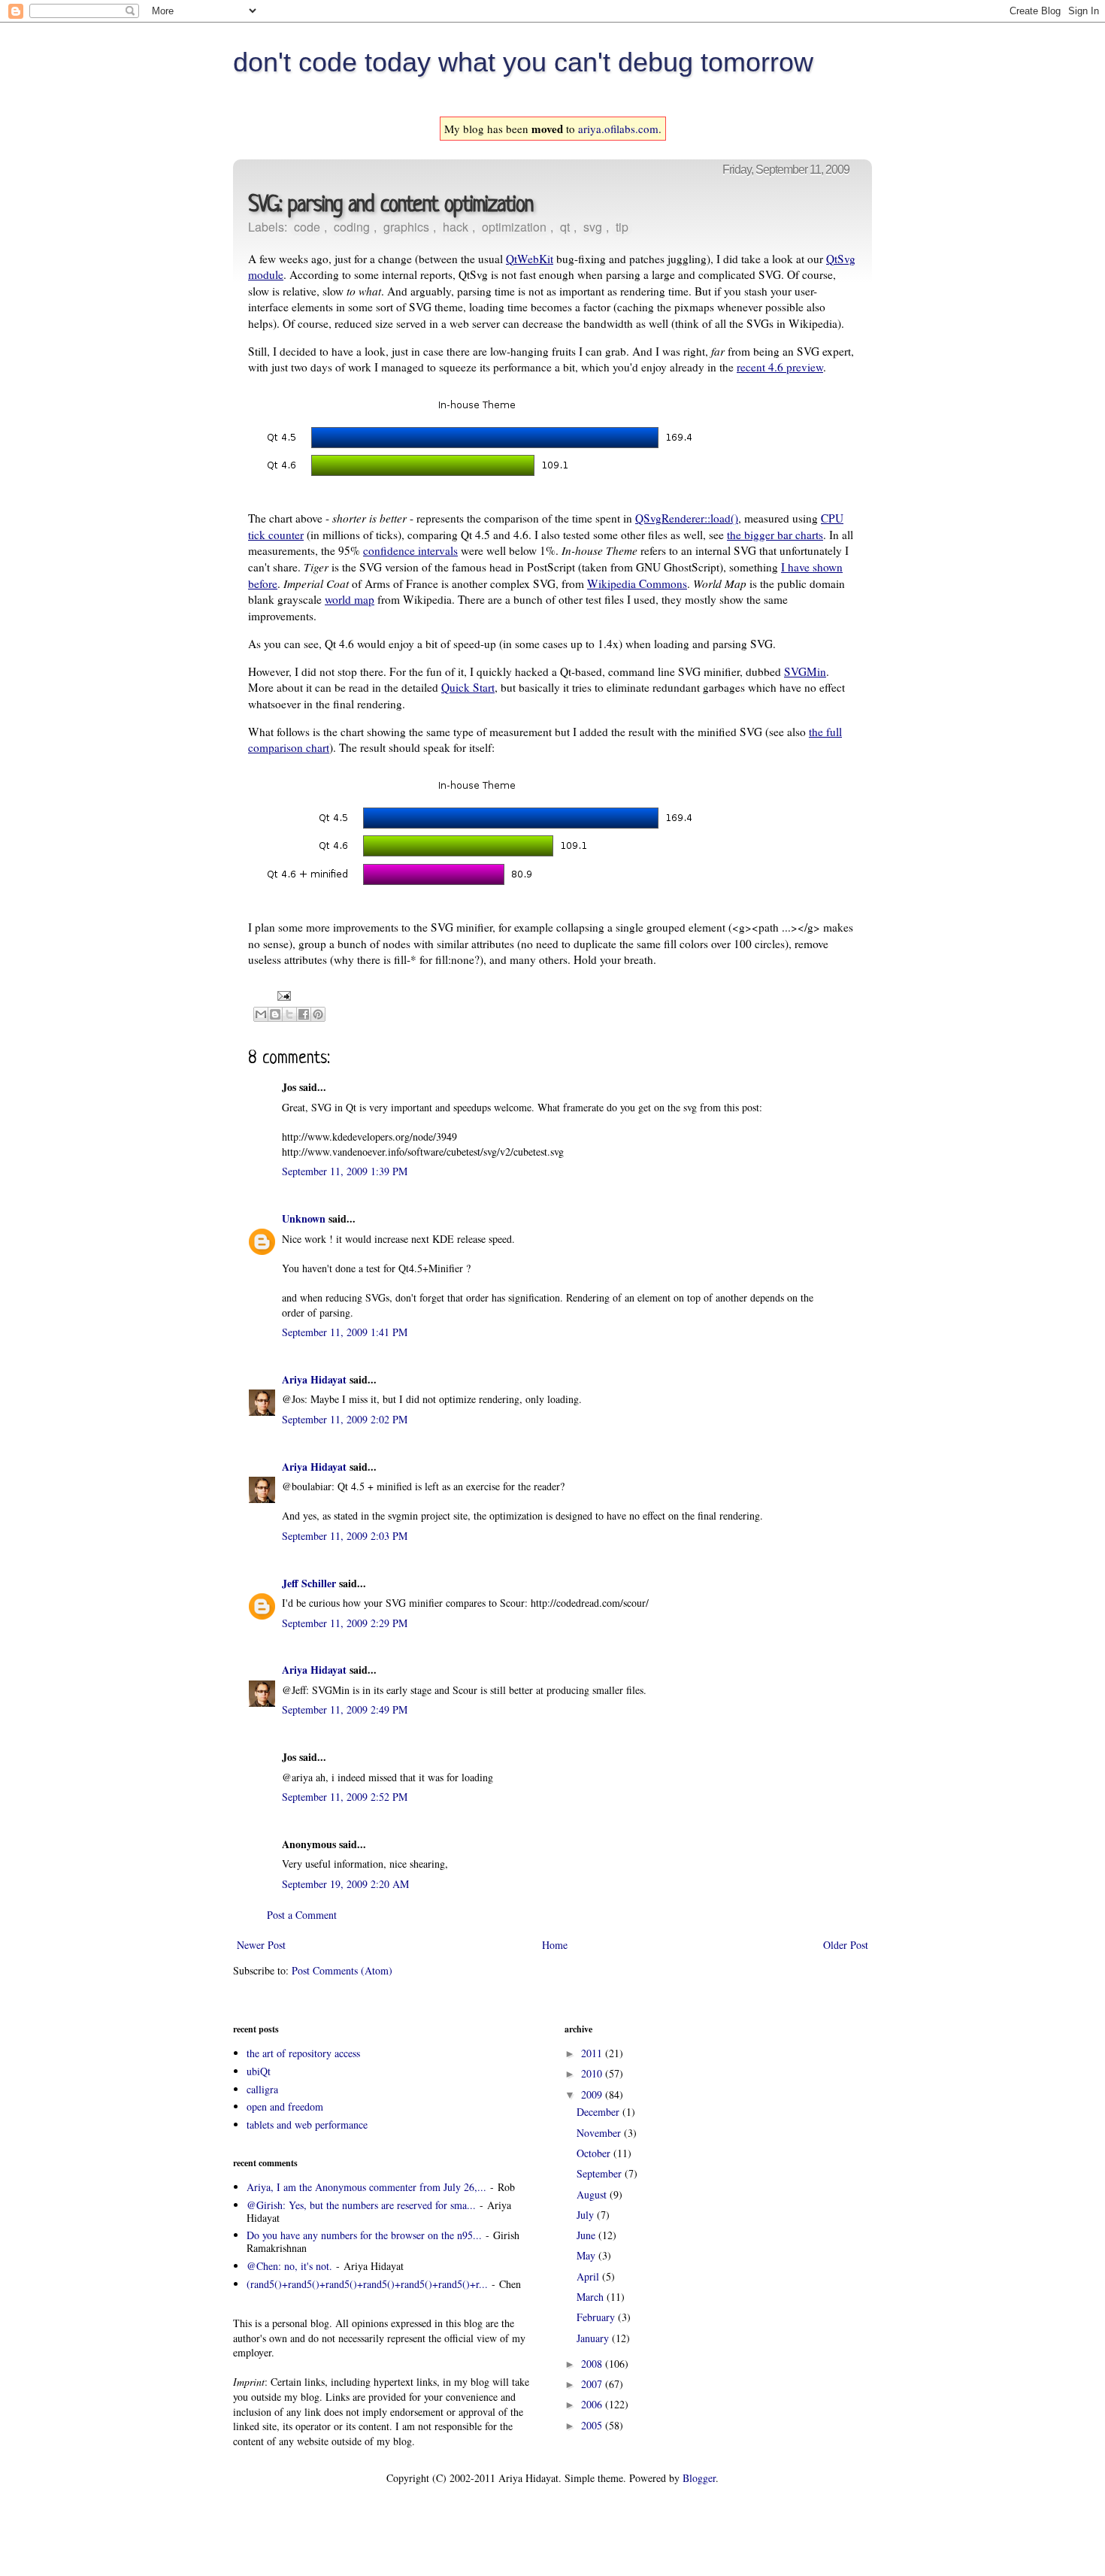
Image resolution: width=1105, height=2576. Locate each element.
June (587, 2235)
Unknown (304, 1218)
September (601, 2173)
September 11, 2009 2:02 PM (345, 1419)
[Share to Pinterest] (318, 1014)
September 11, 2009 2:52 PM (345, 1797)
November (600, 2133)
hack (456, 227)
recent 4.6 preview (780, 367)
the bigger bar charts (775, 535)
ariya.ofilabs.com (618, 129)
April (589, 2276)
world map (350, 599)
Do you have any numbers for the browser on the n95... (364, 2235)
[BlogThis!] (275, 1014)
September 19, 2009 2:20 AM (345, 1884)
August (593, 2194)
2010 (593, 2073)
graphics (406, 227)
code (307, 227)
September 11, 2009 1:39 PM (345, 1171)
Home (555, 1945)
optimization (514, 227)
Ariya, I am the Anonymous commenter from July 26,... (366, 2187)
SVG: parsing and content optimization (391, 206)
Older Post (846, 1945)
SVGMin (805, 671)
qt (565, 227)
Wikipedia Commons (637, 583)
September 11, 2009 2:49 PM (345, 1709)
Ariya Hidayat (314, 1379)
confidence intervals (410, 550)
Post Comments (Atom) (342, 1970)
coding (352, 227)
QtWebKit (530, 259)
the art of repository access (303, 2053)
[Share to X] (289, 1014)
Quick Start (468, 687)
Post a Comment (302, 1915)
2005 (593, 2425)
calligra (262, 2089)
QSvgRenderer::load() (687, 518)
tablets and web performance (307, 2124)
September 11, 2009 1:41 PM (345, 1332)
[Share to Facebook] (304, 1014)
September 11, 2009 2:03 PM (345, 1536)
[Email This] (261, 1014)
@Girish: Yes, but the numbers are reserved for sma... (361, 2205)
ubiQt (259, 2071)
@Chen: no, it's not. (289, 2266)
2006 (593, 2404)
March (592, 2297)
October (595, 2153)
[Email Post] (282, 994)
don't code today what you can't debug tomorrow (523, 62)
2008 (593, 2364)
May (587, 2255)
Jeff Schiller (309, 1583)
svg (593, 227)
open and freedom (285, 2106)
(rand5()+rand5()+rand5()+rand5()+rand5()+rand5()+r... (367, 2284)
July (587, 2215)
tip (622, 227)
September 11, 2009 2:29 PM (345, 1623)
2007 (593, 2384)
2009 (593, 2094)
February (597, 2317)
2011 (593, 2053)
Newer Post (261, 1945)
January (594, 2338)
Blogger (699, 2478)
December (599, 2112)
